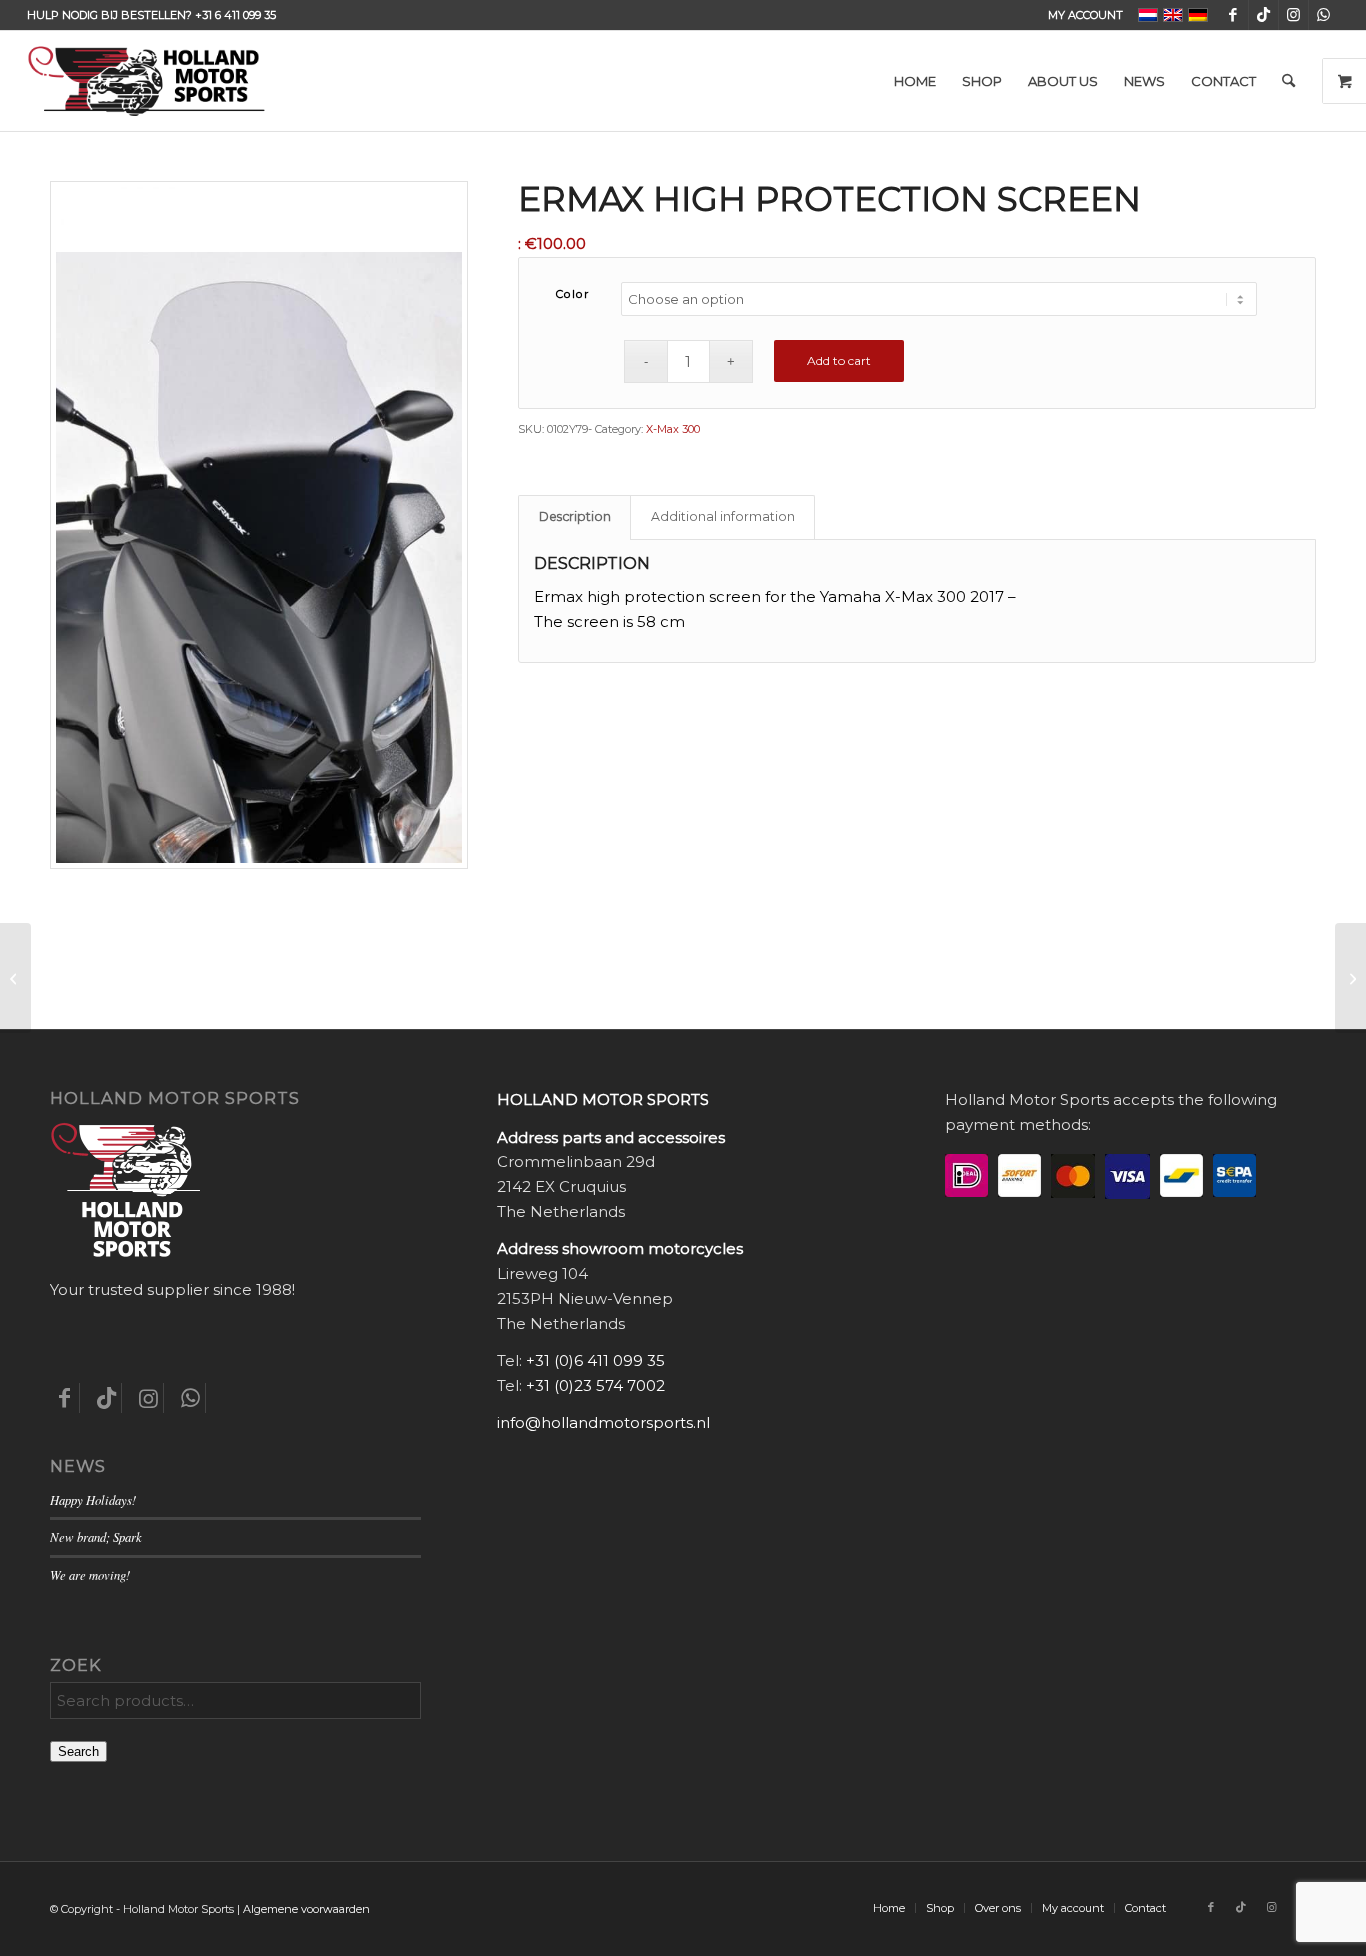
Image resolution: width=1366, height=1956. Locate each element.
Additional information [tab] (723, 516)
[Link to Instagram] (1293, 15)
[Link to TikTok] (1263, 15)
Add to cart (839, 360)
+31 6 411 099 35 (235, 15)
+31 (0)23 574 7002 (595, 1385)
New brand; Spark (96, 1536)
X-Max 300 (673, 429)
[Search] (1288, 81)
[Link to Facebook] (1233, 15)
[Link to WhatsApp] (1324, 15)
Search (78, 1751)
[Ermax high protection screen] (15, 978)
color (573, 294)
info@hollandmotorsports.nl (603, 1422)
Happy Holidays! (93, 1499)
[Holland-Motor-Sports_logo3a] (146, 81)
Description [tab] (575, 516)
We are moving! (90, 1574)
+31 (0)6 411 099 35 (595, 1360)
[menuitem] (1080, 15)
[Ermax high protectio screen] (1350, 978)
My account (1085, 15)
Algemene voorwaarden (306, 1909)
